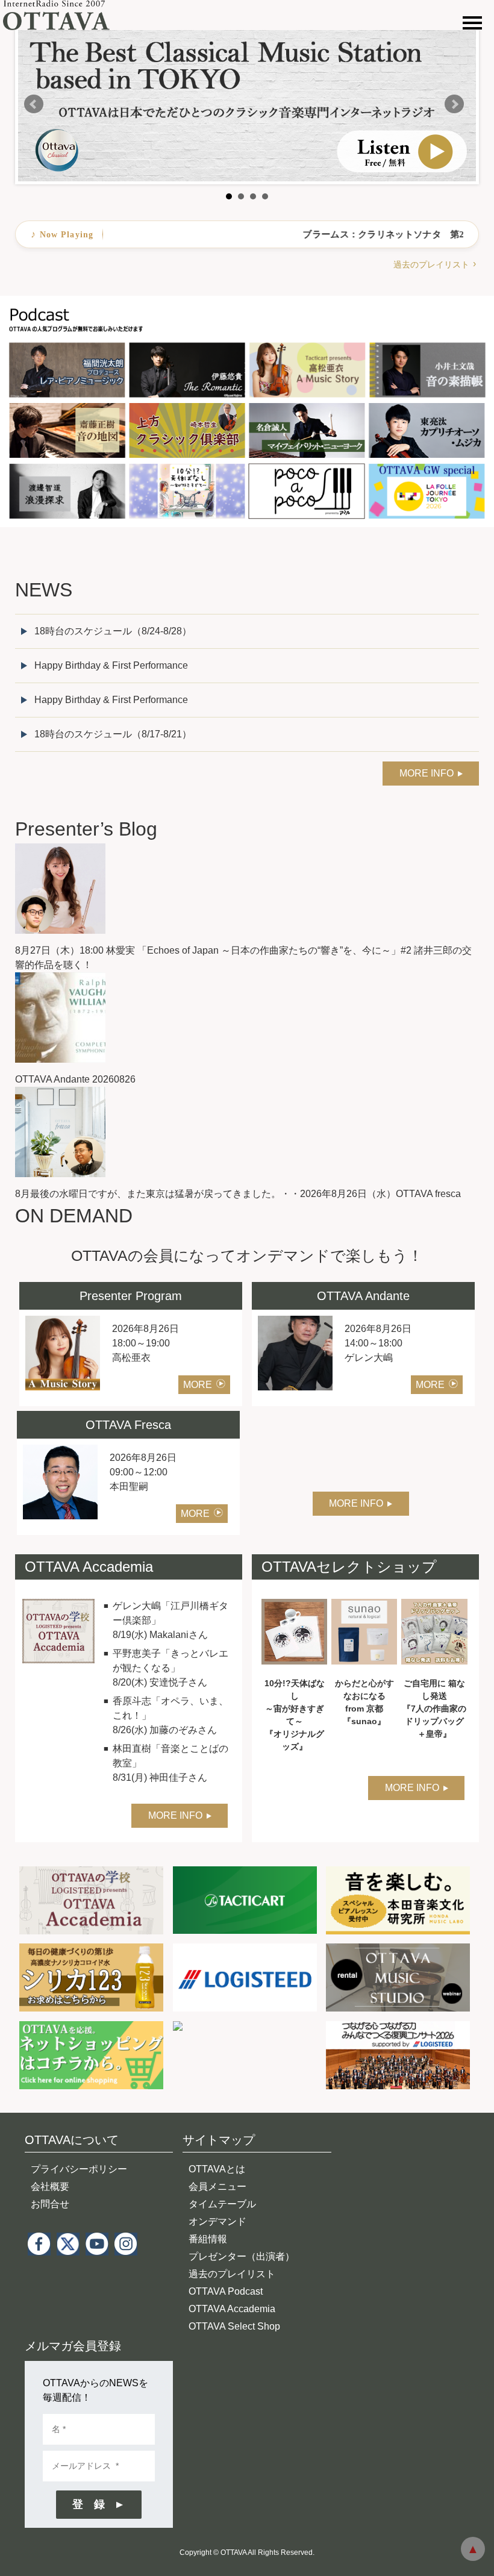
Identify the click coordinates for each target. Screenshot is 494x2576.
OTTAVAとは (217, 2169)
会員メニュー (217, 2187)
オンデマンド (217, 2221)
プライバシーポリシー (79, 2169)
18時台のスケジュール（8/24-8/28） (113, 631)
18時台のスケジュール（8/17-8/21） (113, 734)
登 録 (89, 2504)
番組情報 (208, 2239)
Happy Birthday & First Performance (111, 665)
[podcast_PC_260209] (247, 303)
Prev (34, 104)
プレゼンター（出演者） (242, 2256)
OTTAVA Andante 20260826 (75, 1079)
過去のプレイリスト (431, 264)
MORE (198, 1385)
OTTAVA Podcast (226, 2291)
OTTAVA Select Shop (234, 2326)
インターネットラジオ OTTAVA (62, 15)
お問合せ (50, 2204)
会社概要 (50, 2187)
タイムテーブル (222, 2204)
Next (454, 104)
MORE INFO (427, 773)
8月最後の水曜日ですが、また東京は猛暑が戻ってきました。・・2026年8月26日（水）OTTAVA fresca (238, 1194)
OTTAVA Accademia (232, 2309)
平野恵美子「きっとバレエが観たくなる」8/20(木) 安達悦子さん (170, 1668)
